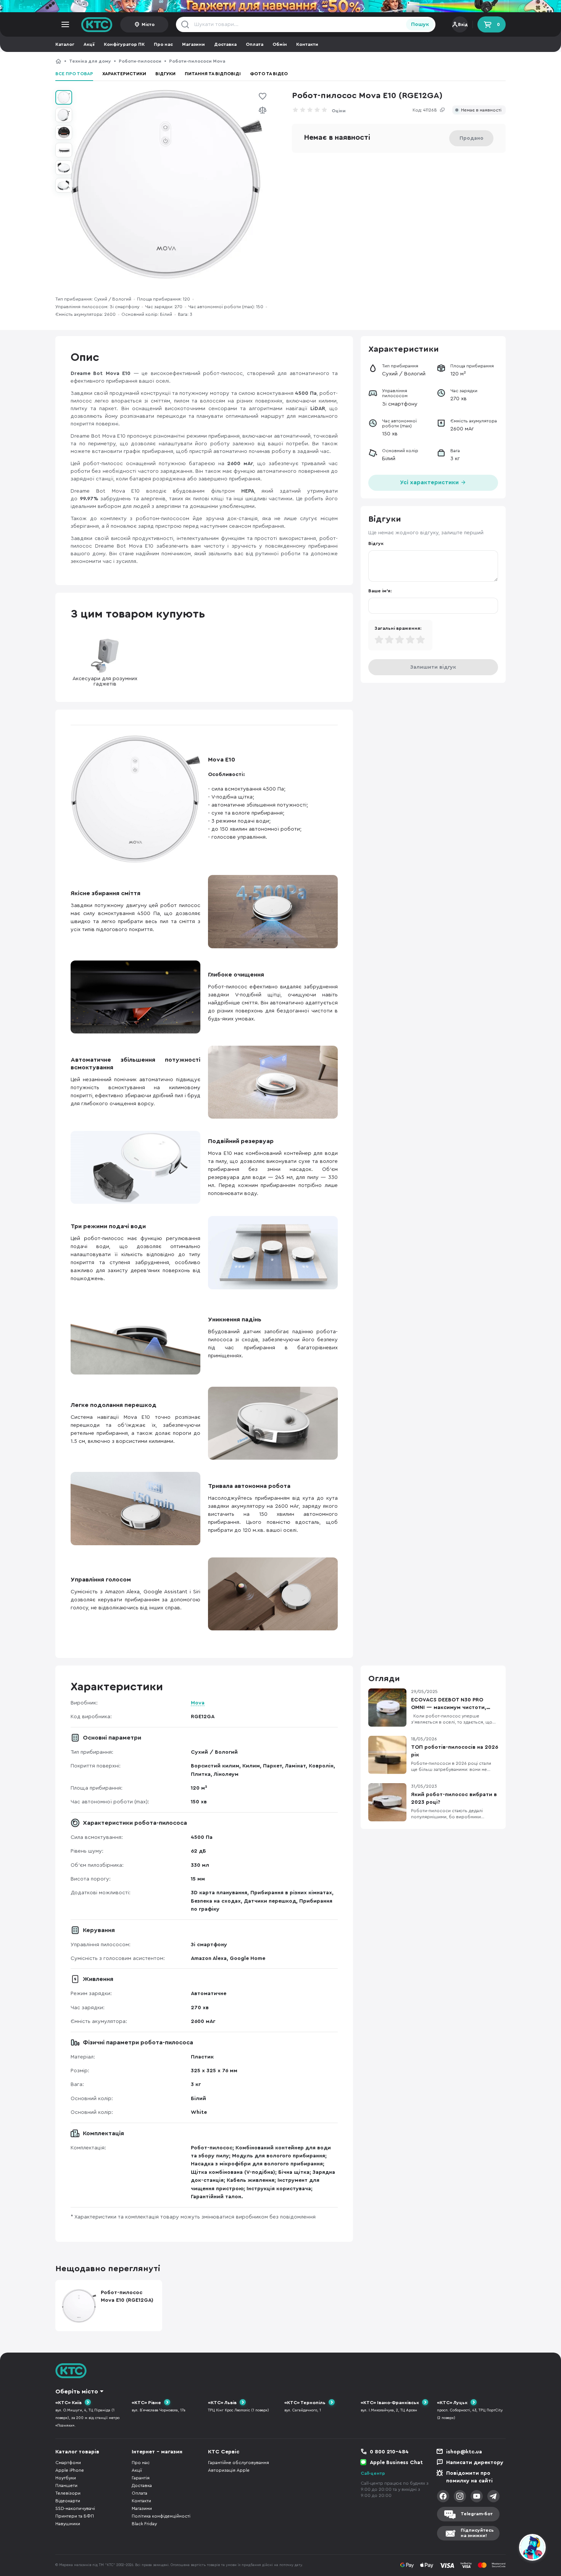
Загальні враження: (398, 628)
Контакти (307, 44)
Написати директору (475, 2463)
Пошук (420, 24)
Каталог (65, 44)
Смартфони (68, 2463)
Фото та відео (269, 74)
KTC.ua (97, 24)
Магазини (193, 44)
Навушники (68, 2524)
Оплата (255, 44)
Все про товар (74, 74)
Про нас (163, 44)
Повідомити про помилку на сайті (469, 2477)
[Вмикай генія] (280, 6)
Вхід (463, 24)
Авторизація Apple (229, 2470)
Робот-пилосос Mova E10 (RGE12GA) (275, 61)
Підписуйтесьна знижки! (477, 2533)
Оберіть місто (77, 2392)
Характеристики (124, 74)
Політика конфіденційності (161, 2516)
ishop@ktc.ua (464, 2452)
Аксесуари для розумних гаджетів (105, 681)
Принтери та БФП (75, 2516)
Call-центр (373, 2473)
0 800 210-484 (389, 2452)
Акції (89, 44)
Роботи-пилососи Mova (197, 61)
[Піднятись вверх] (505, 2549)
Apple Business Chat (396, 2463)
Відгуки (165, 74)
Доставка (225, 44)
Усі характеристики (430, 483)
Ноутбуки (66, 2478)
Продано (472, 138)
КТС (58, 61)
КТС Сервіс (224, 2452)
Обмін (280, 44)
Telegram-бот (477, 2514)
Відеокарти (68, 2501)
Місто (148, 24)
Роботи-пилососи (140, 61)
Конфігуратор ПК (124, 44)
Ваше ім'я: (380, 591)
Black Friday (144, 2524)
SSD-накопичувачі (75, 2508)
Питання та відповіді (213, 74)
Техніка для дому (90, 61)
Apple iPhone (70, 2470)
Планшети (66, 2485)
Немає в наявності (481, 110)
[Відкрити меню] (65, 24)
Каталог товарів (77, 2452)
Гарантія (141, 2478)
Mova (198, 1703)
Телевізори (68, 2493)
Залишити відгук (433, 667)
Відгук (376, 543)
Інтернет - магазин (157, 2452)
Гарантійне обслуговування (239, 2463)
